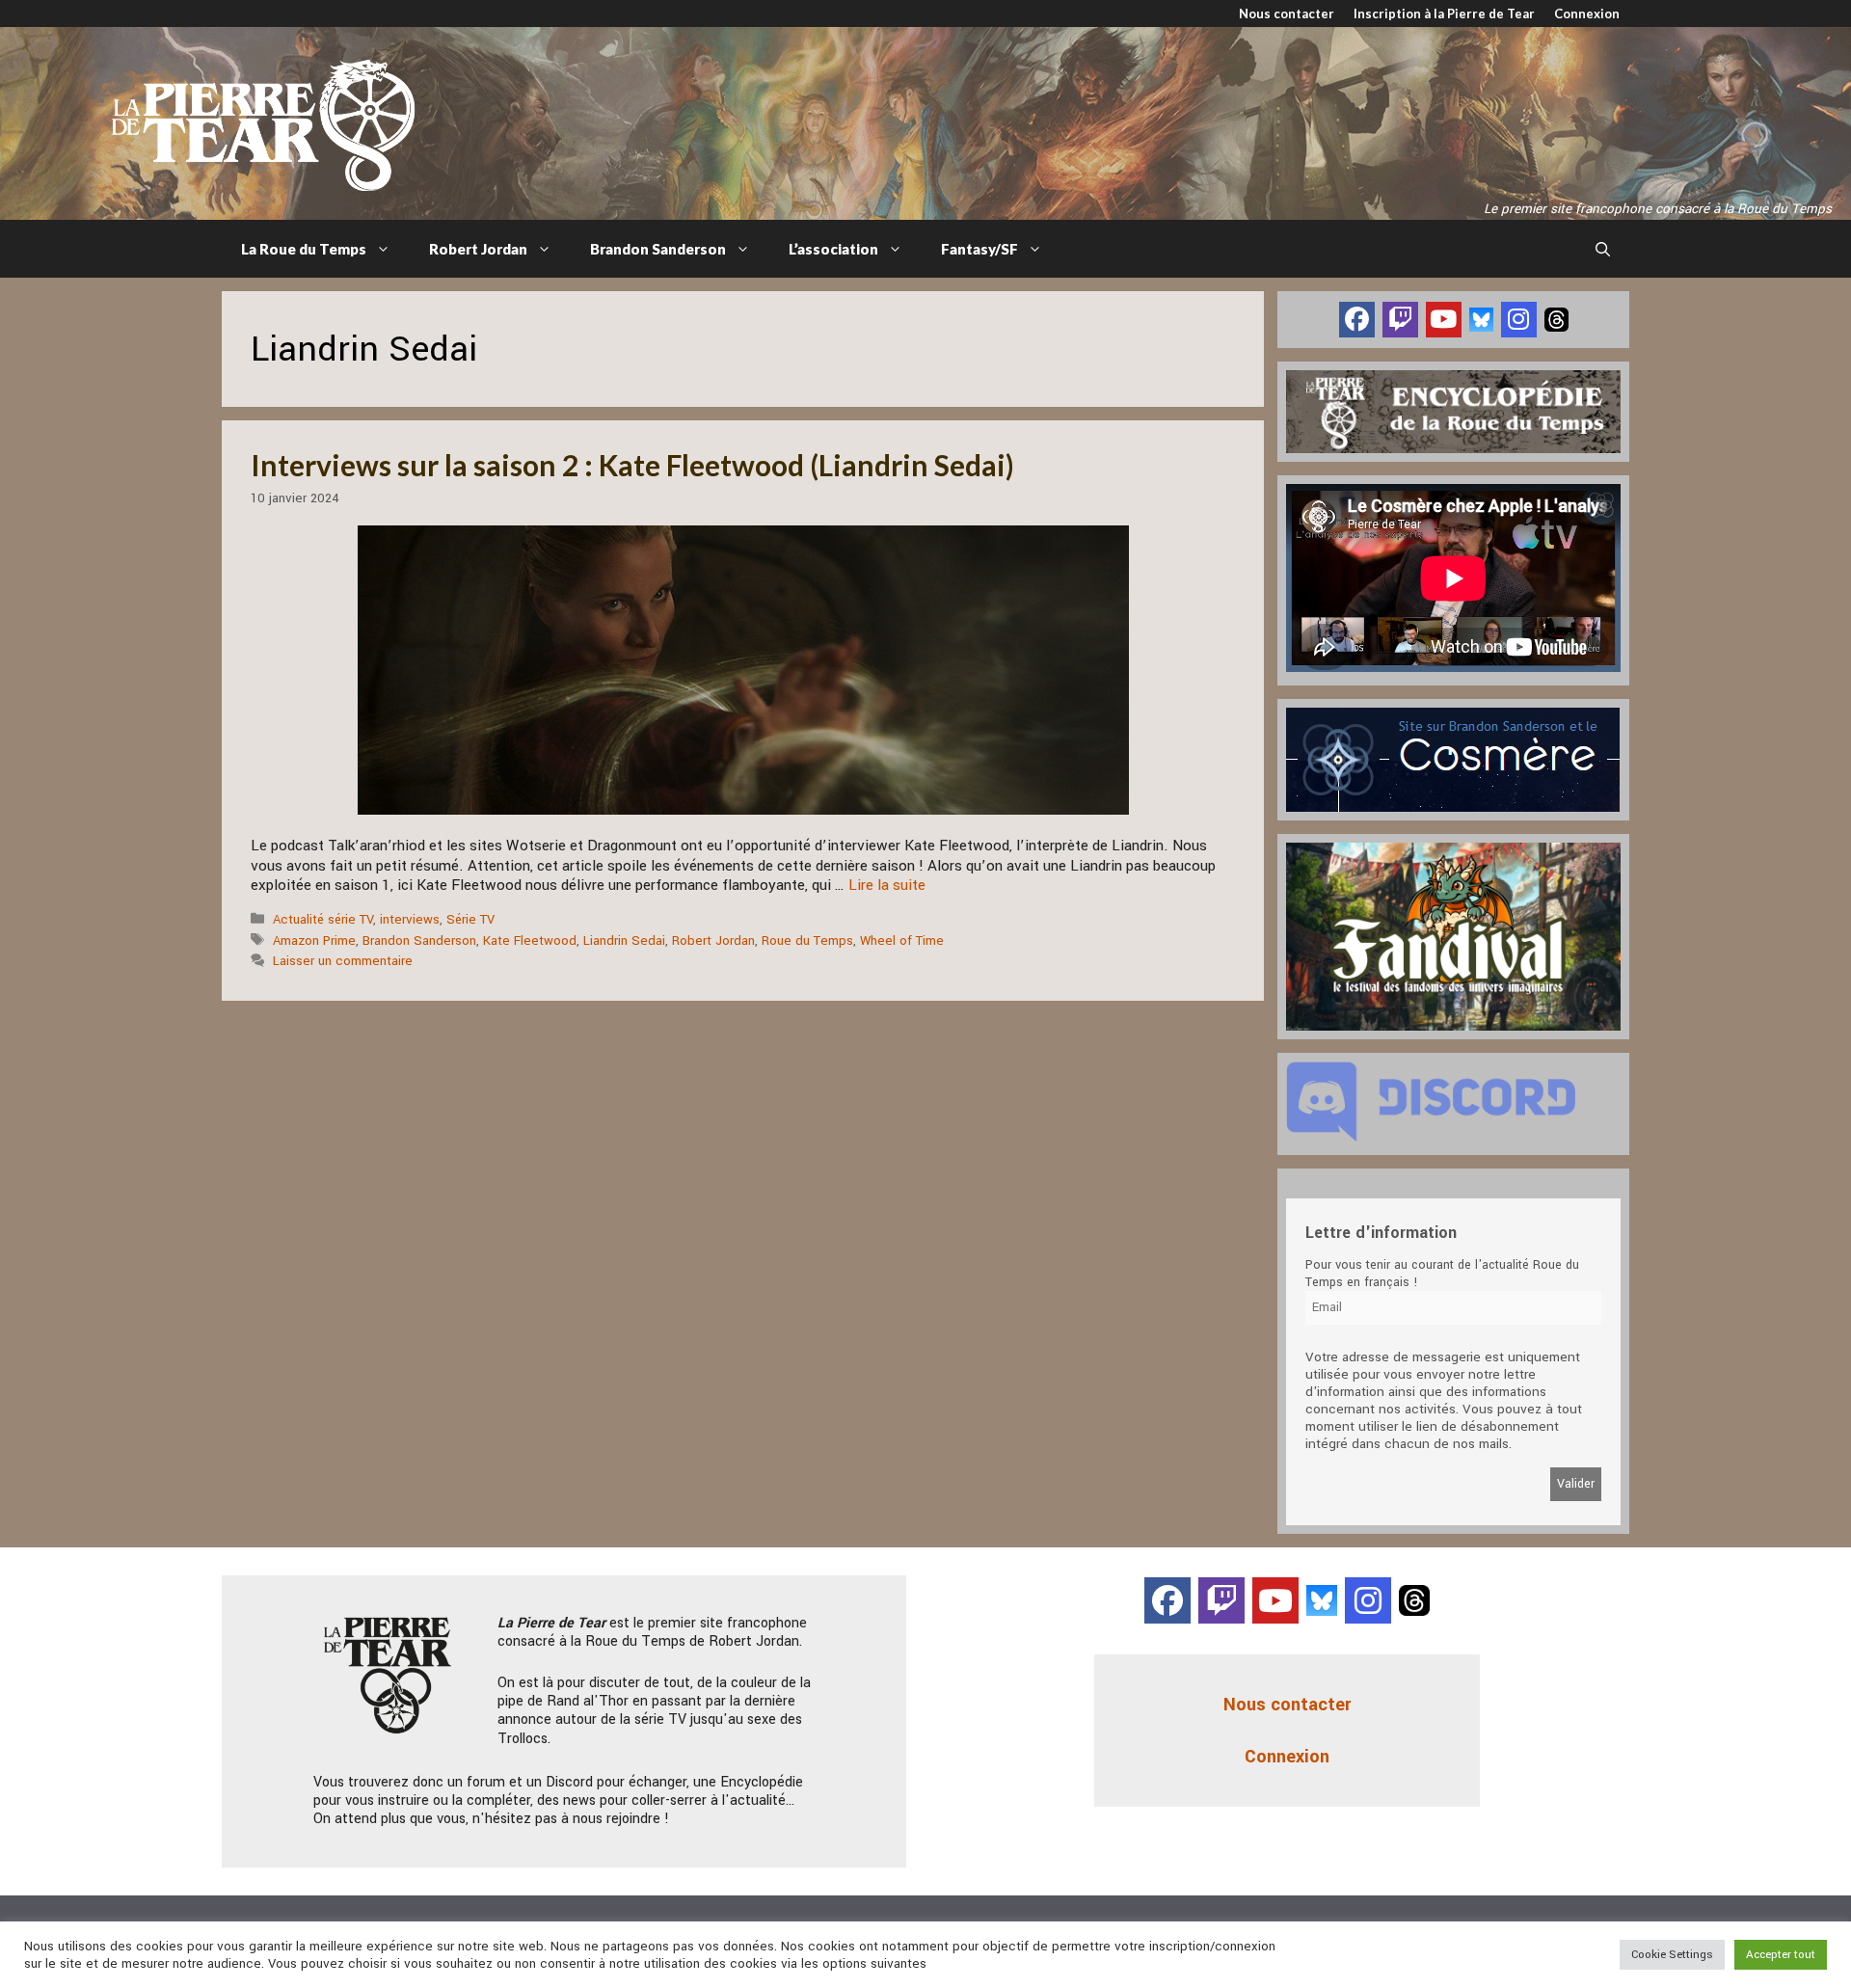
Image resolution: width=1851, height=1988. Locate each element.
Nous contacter (1287, 13)
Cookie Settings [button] (1672, 1955)
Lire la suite (887, 885)
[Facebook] (1357, 320)
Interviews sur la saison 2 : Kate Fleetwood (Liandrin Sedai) (632, 465)
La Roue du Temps (304, 249)
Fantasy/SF (979, 249)
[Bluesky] (1481, 319)
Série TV (470, 919)
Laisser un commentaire (343, 961)
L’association (833, 249)
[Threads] (1556, 319)
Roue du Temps (807, 940)
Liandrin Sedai (624, 940)
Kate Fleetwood (530, 940)
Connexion (1587, 13)
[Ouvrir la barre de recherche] (1603, 249)
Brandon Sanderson (658, 249)
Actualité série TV (323, 919)
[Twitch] (1400, 320)
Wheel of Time (902, 940)
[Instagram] (1519, 320)
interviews (410, 919)
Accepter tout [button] (1781, 1955)
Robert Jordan (478, 249)
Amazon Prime (314, 940)
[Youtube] (1444, 320)
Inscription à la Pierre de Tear (1444, 13)
